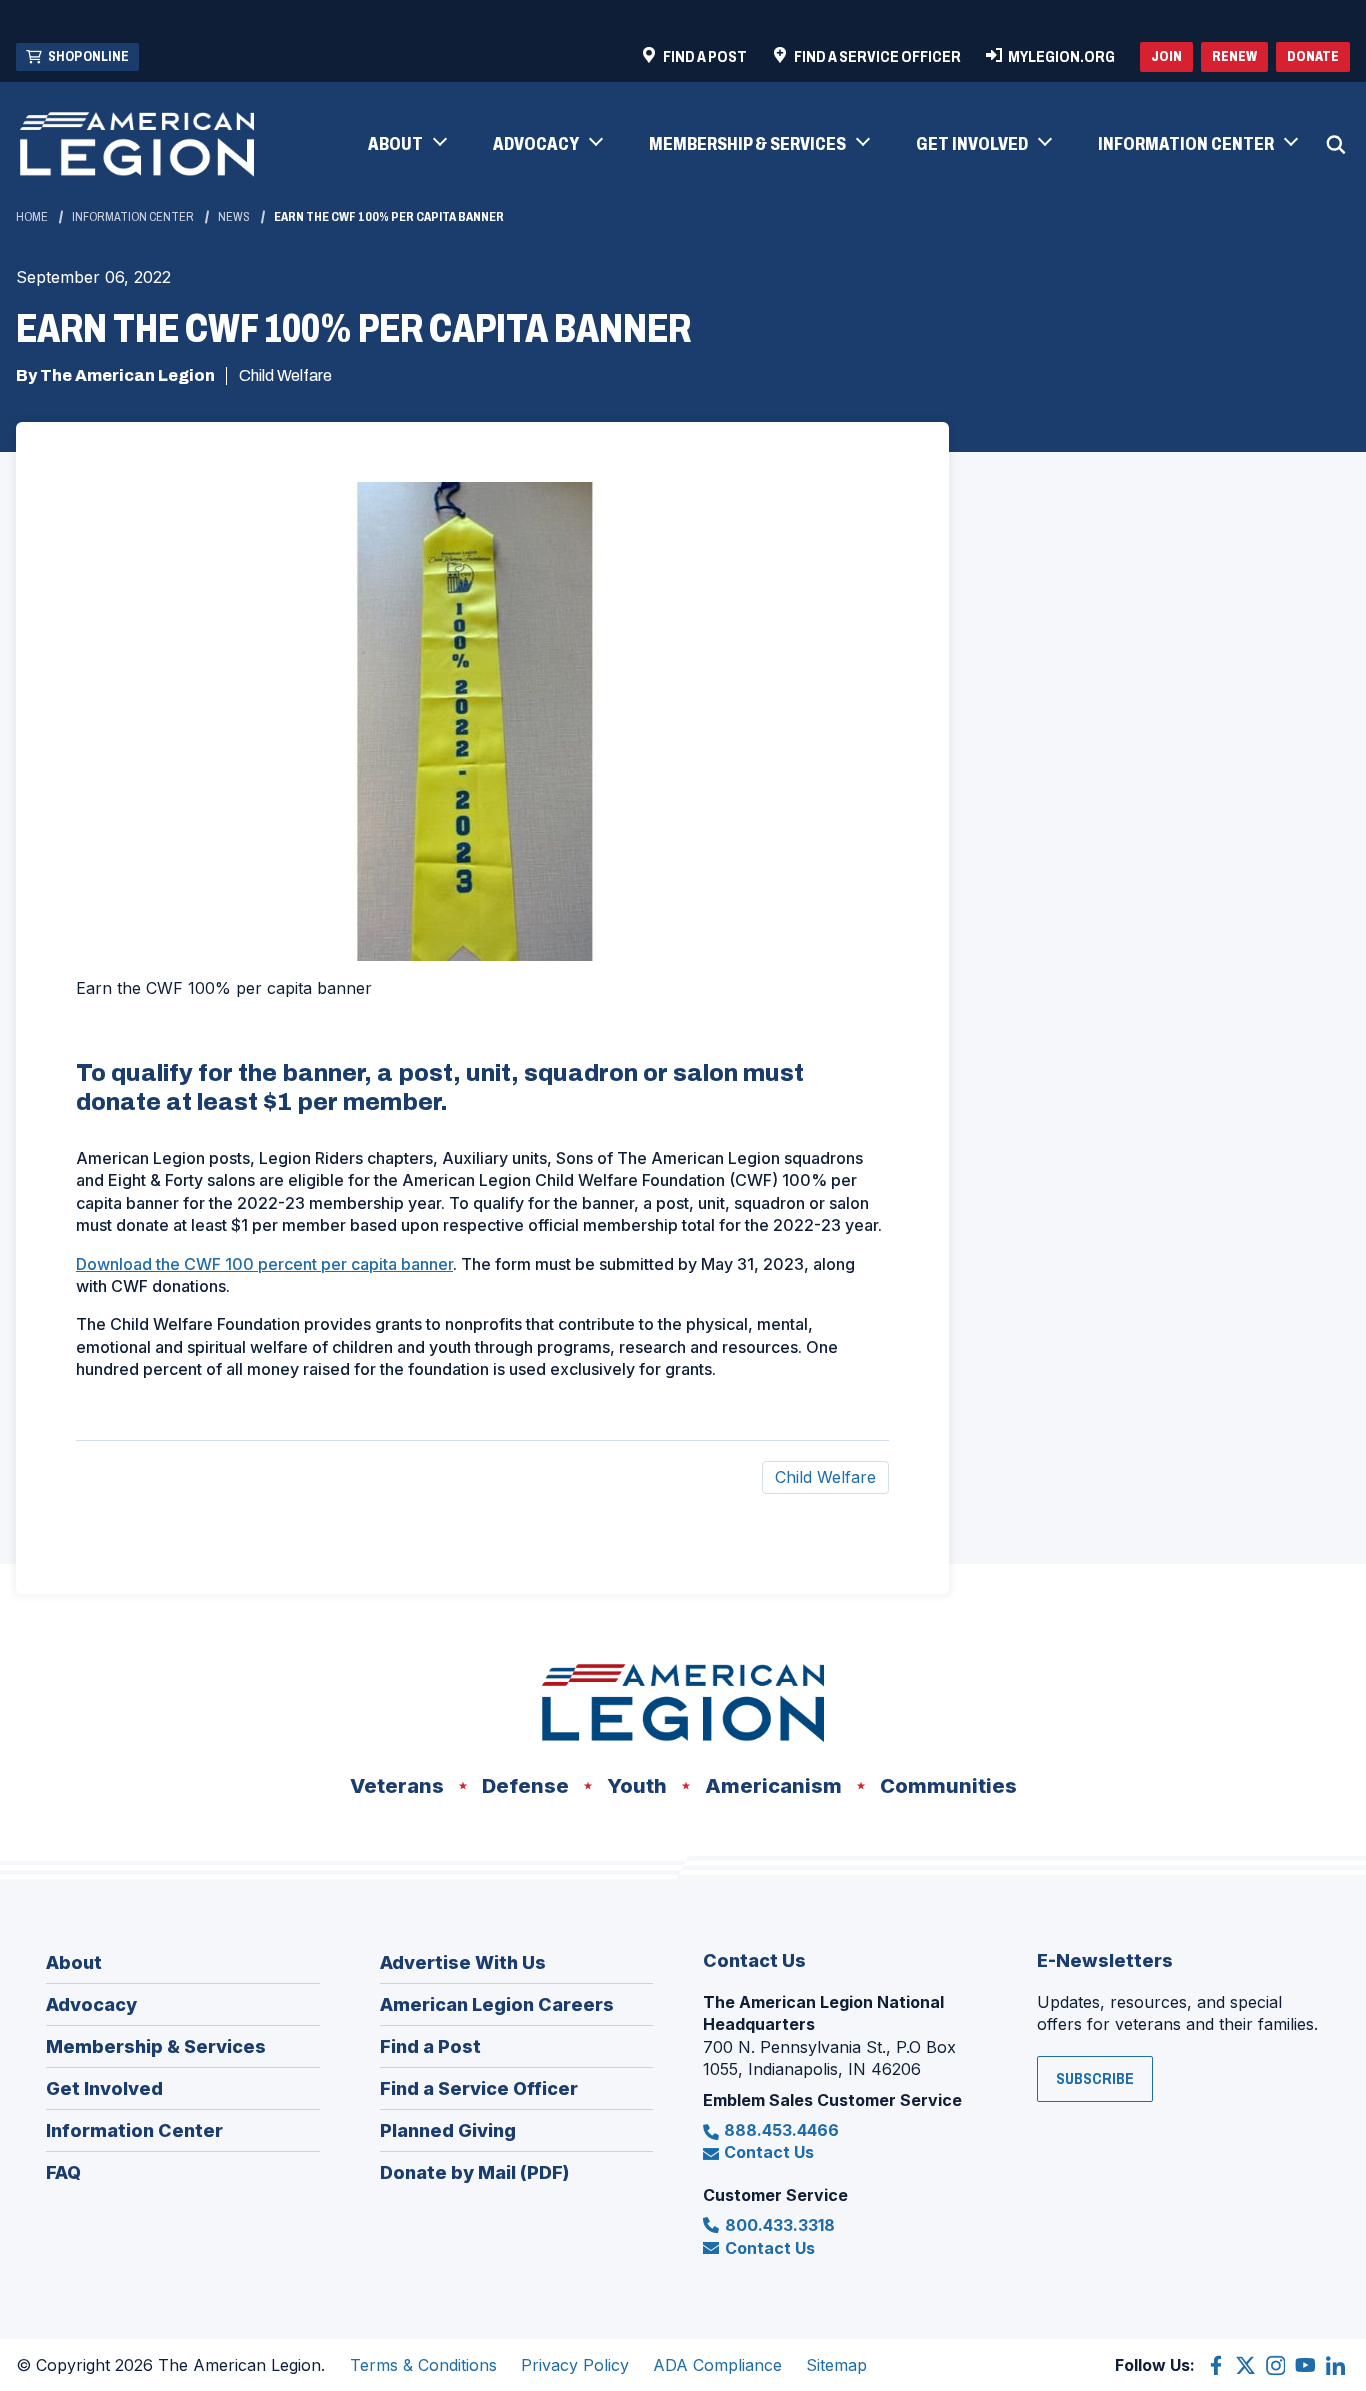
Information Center (133, 217)
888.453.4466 (781, 2130)
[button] (406, 145)
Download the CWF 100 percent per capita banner (264, 1264)
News (234, 217)
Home (32, 217)
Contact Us (769, 2152)
